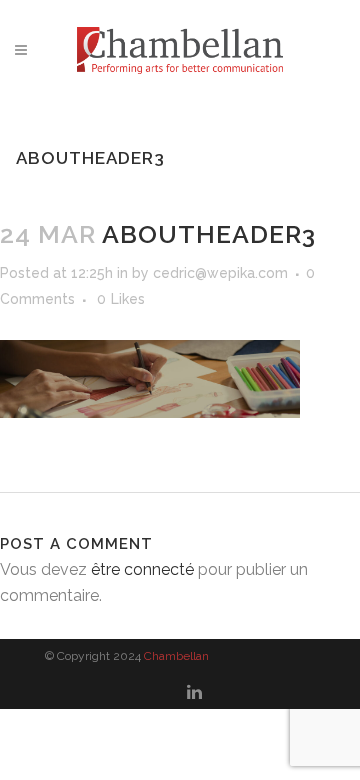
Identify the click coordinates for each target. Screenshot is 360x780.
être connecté (142, 569)
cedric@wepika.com (220, 273)
